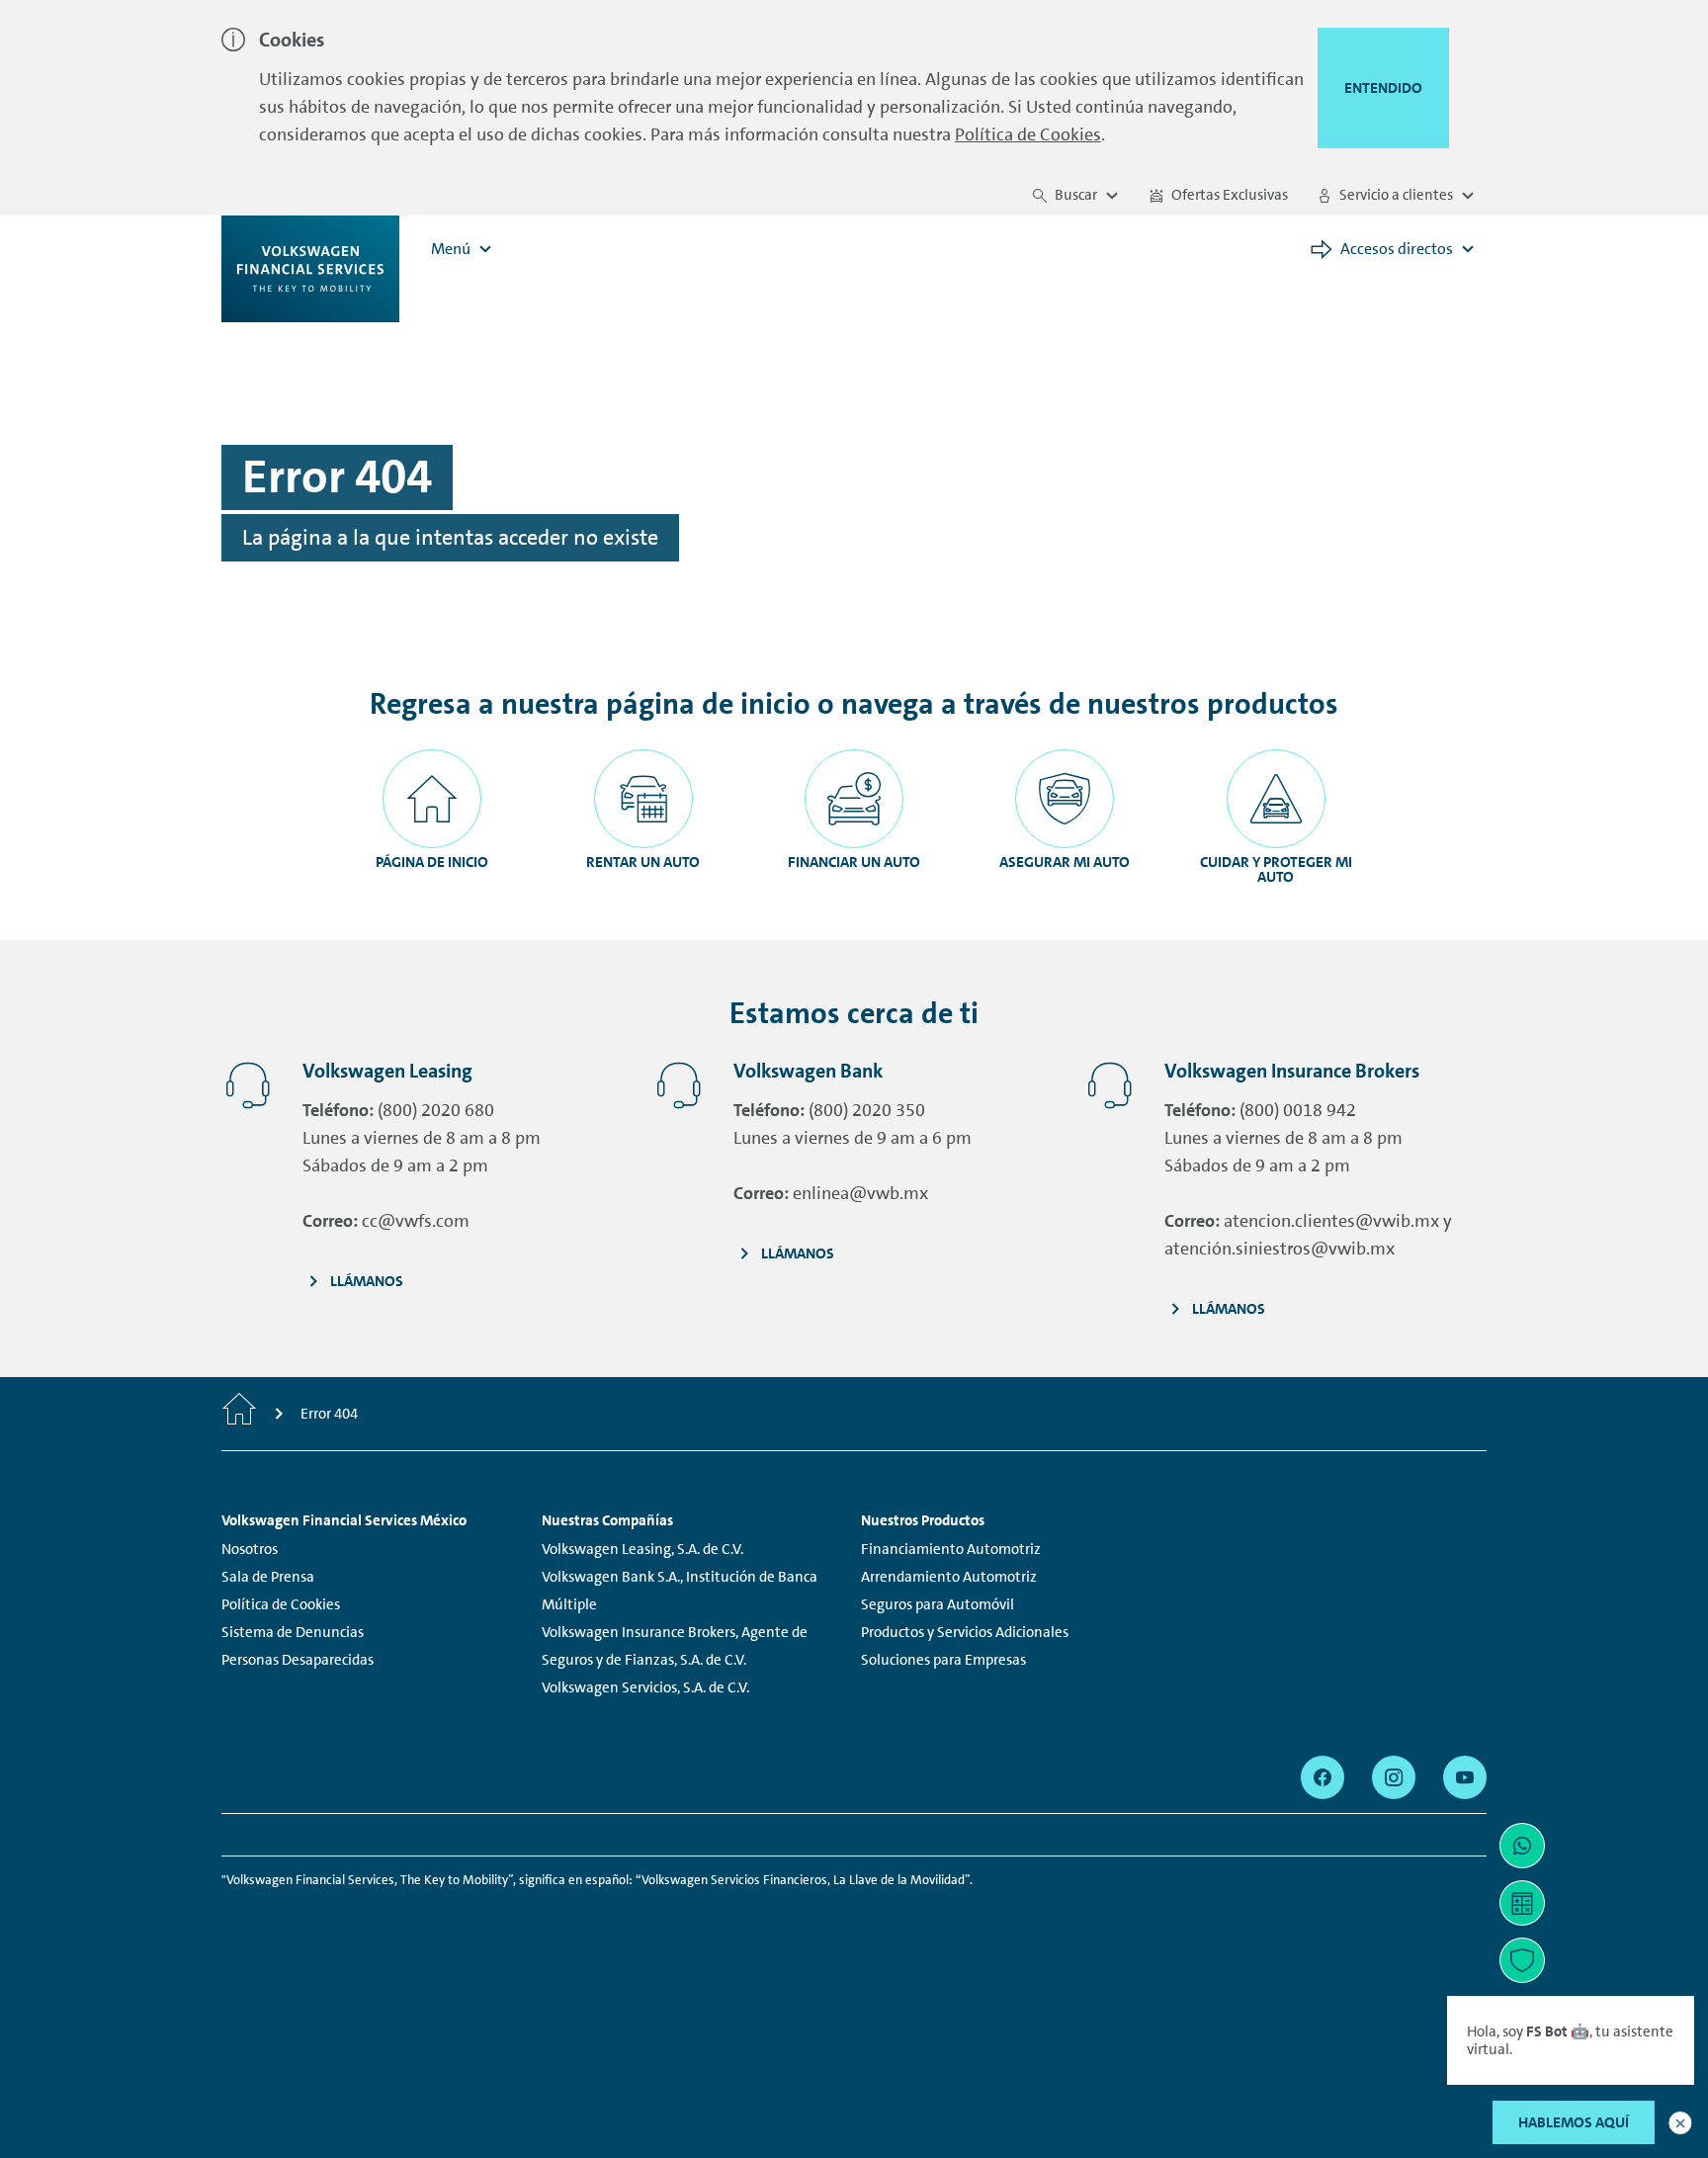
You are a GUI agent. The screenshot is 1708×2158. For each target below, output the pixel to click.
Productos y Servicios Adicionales (965, 1632)
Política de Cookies (1028, 134)
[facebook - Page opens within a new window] (1323, 1777)
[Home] (239, 1414)
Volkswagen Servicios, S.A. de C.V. (645, 1687)
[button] (1680, 2123)
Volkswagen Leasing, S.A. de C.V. (642, 1549)
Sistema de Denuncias (293, 1632)
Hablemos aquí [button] (1574, 2122)
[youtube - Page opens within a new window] (1465, 1777)
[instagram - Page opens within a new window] (1394, 1777)
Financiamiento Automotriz (951, 1549)
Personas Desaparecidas (298, 1660)
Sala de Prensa (268, 1577)
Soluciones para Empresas (943, 1660)
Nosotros (250, 1549)
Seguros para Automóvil (938, 1604)
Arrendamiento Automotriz (949, 1577)
